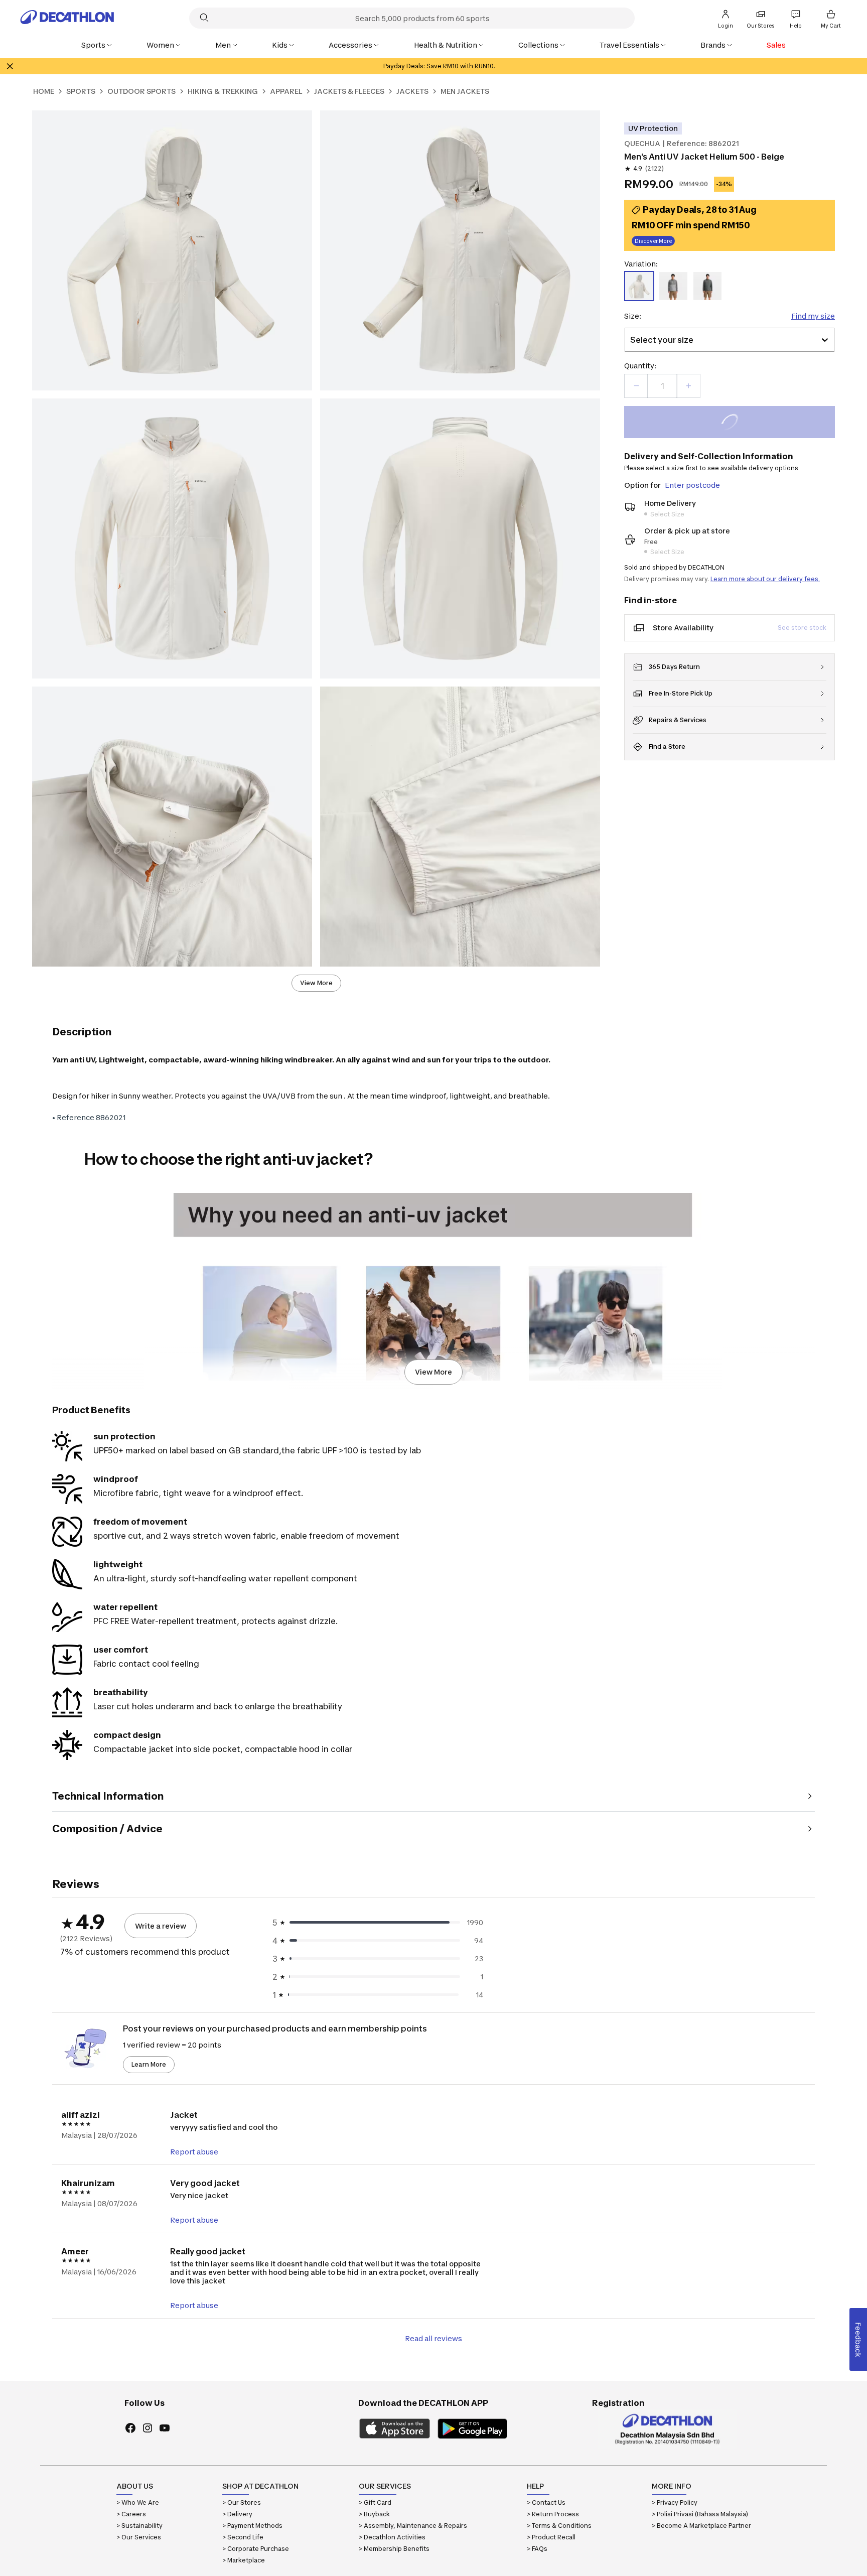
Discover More (653, 242)
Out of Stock (735, 423)
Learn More (149, 2064)
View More (316, 983)
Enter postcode (692, 485)
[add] (688, 386)
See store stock (802, 628)
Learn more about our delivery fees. (765, 579)
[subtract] (636, 386)
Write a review (161, 1926)
